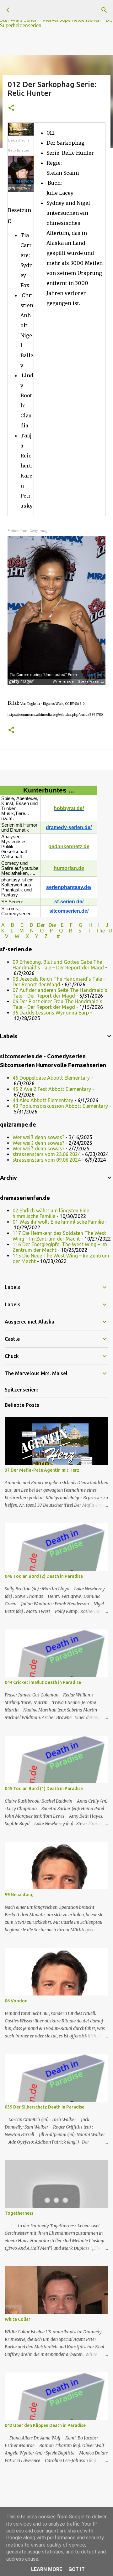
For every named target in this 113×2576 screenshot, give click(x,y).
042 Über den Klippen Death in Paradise (45, 2425)
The (100, 931)
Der (41, 925)
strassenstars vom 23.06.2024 (47, 1154)
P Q (57, 931)
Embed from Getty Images (19, 145)
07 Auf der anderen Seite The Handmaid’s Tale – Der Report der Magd (60, 993)
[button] (11, 108)
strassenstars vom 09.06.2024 (47, 1160)
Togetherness (19, 2213)
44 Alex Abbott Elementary (43, 1100)
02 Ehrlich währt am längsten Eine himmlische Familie (51, 1213)
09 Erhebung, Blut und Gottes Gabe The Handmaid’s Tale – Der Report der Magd (58, 965)
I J (104, 925)
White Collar (18, 2319)
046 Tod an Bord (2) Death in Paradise (44, 1576)
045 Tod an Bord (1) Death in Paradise (44, 1789)
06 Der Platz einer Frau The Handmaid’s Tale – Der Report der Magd (57, 1004)
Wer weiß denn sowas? (38, 1137)
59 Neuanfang (19, 1895)
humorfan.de (69, 868)
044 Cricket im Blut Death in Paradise (43, 1682)
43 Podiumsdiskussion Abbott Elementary (60, 1106)
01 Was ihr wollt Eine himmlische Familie (58, 1222)
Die (52, 925)
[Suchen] (104, 10)
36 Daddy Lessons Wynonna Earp (51, 1013)
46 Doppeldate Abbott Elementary (51, 1078)
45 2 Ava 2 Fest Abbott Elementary (52, 1089)
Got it (77, 2569)
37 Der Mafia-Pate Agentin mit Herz (42, 1470)
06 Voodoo (16, 2001)
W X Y (27, 936)
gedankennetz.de (69, 847)
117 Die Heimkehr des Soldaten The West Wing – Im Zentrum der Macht (59, 1236)
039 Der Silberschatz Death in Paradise (45, 2107)
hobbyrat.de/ (69, 808)
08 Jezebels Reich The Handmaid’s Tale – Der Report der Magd (59, 982)
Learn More (47, 2569)
